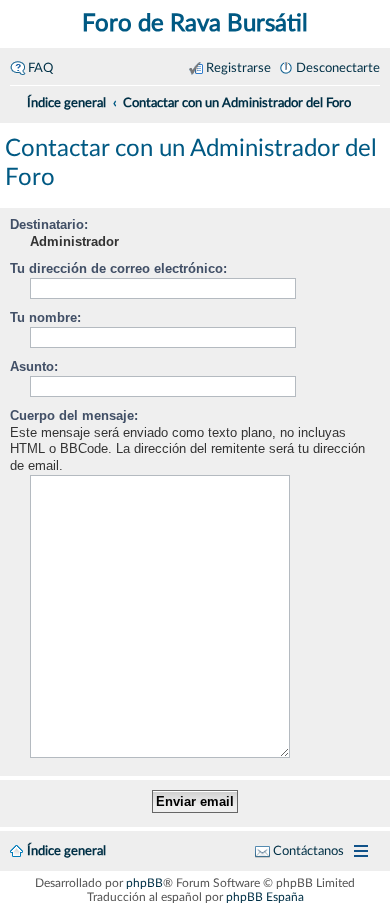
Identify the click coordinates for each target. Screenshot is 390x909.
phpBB (144, 883)
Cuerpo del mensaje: (74, 415)
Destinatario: (49, 224)
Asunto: (34, 366)
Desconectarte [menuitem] (338, 68)
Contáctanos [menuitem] (308, 851)
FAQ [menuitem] (40, 68)
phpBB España (265, 897)
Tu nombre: (45, 317)
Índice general (66, 851)
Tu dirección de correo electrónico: (118, 268)
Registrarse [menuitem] (238, 68)
